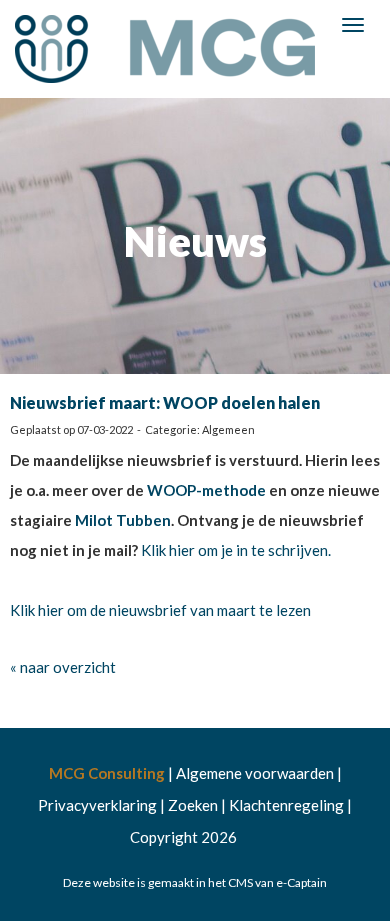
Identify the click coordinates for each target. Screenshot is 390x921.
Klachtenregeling (286, 805)
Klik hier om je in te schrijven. (236, 550)
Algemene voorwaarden (255, 773)
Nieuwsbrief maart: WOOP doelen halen (165, 402)
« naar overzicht (63, 667)
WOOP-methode (206, 490)
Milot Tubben (123, 520)
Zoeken (193, 805)
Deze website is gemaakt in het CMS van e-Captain (195, 882)
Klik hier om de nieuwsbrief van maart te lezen (160, 610)
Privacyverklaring (97, 805)
